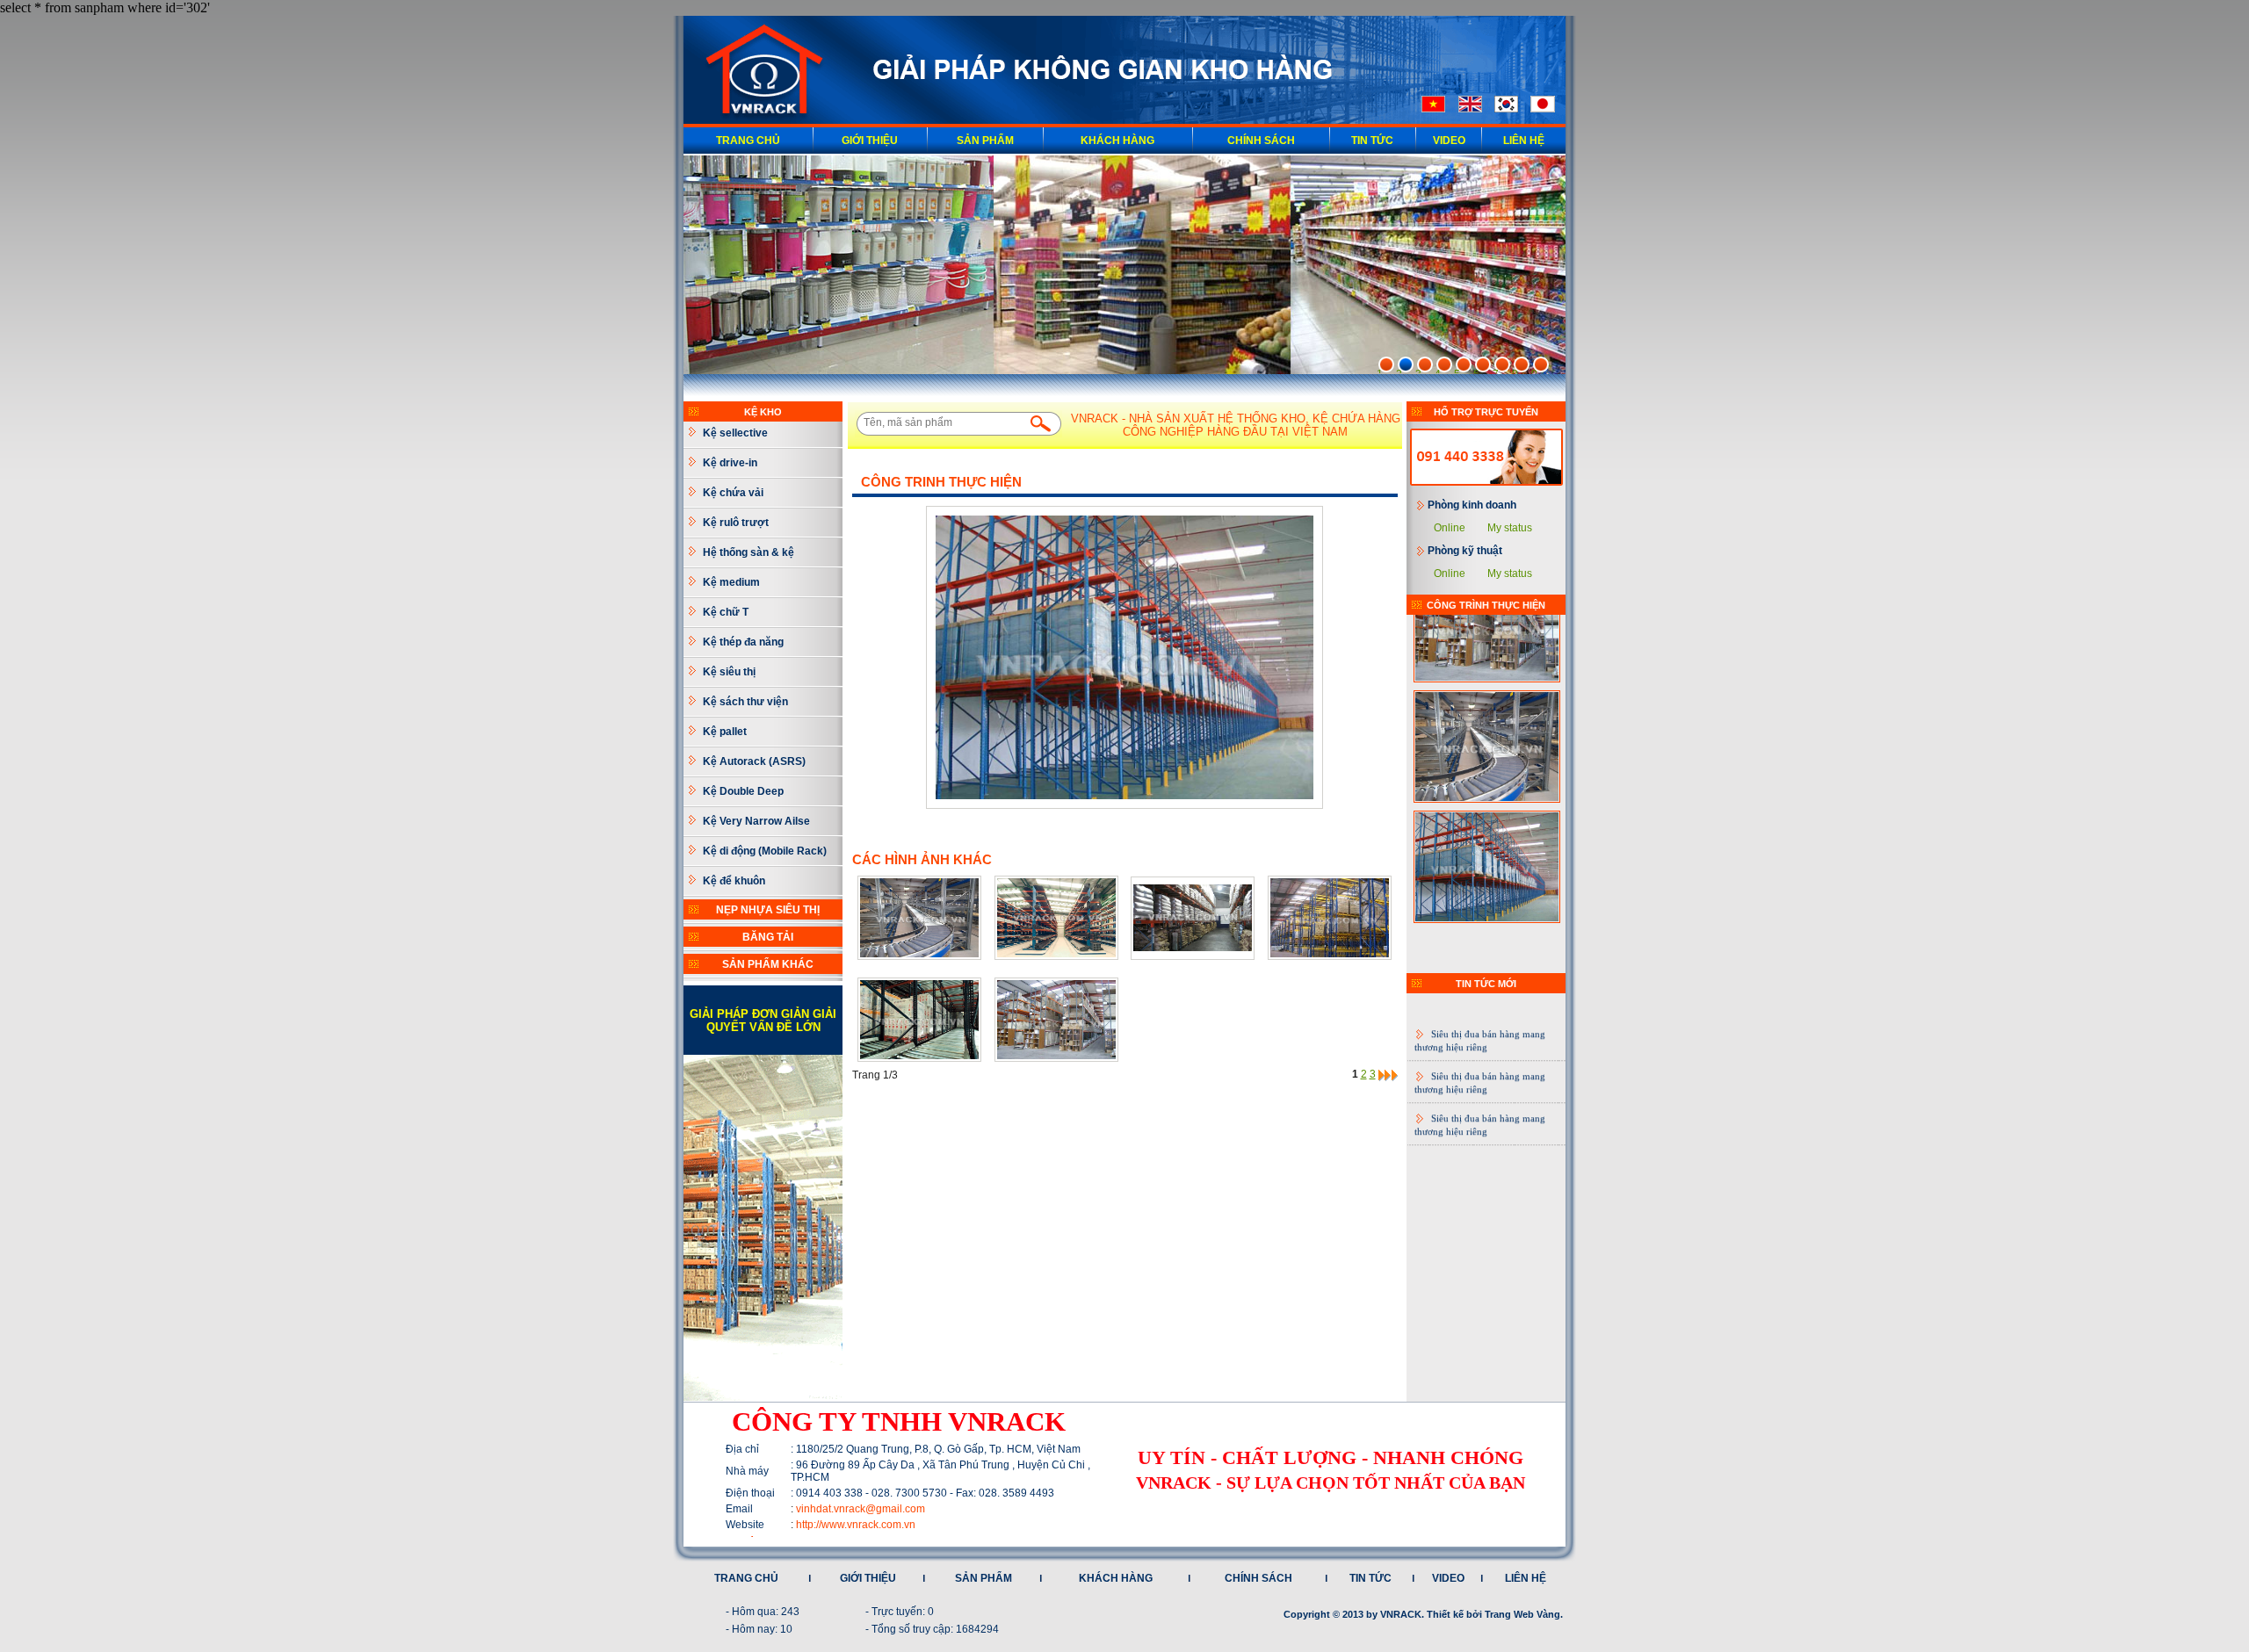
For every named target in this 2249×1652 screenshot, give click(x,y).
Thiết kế (1445, 1614)
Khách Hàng (1117, 141)
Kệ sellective (735, 433)
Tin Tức (1372, 141)
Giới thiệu (870, 141)
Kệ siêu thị (729, 672)
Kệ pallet (725, 732)
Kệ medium (731, 582)
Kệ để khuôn (734, 881)
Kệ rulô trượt (736, 523)
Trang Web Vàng (1522, 1614)
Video (1449, 141)
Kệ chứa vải (733, 493)
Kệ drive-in (730, 463)
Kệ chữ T (726, 612)
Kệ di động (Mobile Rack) (765, 851)
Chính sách (1261, 141)
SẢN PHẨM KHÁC (768, 964)
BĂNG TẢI (768, 937)
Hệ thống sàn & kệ (748, 552)
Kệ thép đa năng (743, 642)
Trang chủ (748, 141)
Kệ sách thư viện (745, 702)
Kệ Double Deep (743, 791)
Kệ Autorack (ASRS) (754, 761)
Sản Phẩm (985, 141)
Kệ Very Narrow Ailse (756, 821)
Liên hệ (1524, 141)
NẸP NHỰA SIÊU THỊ (768, 910)
